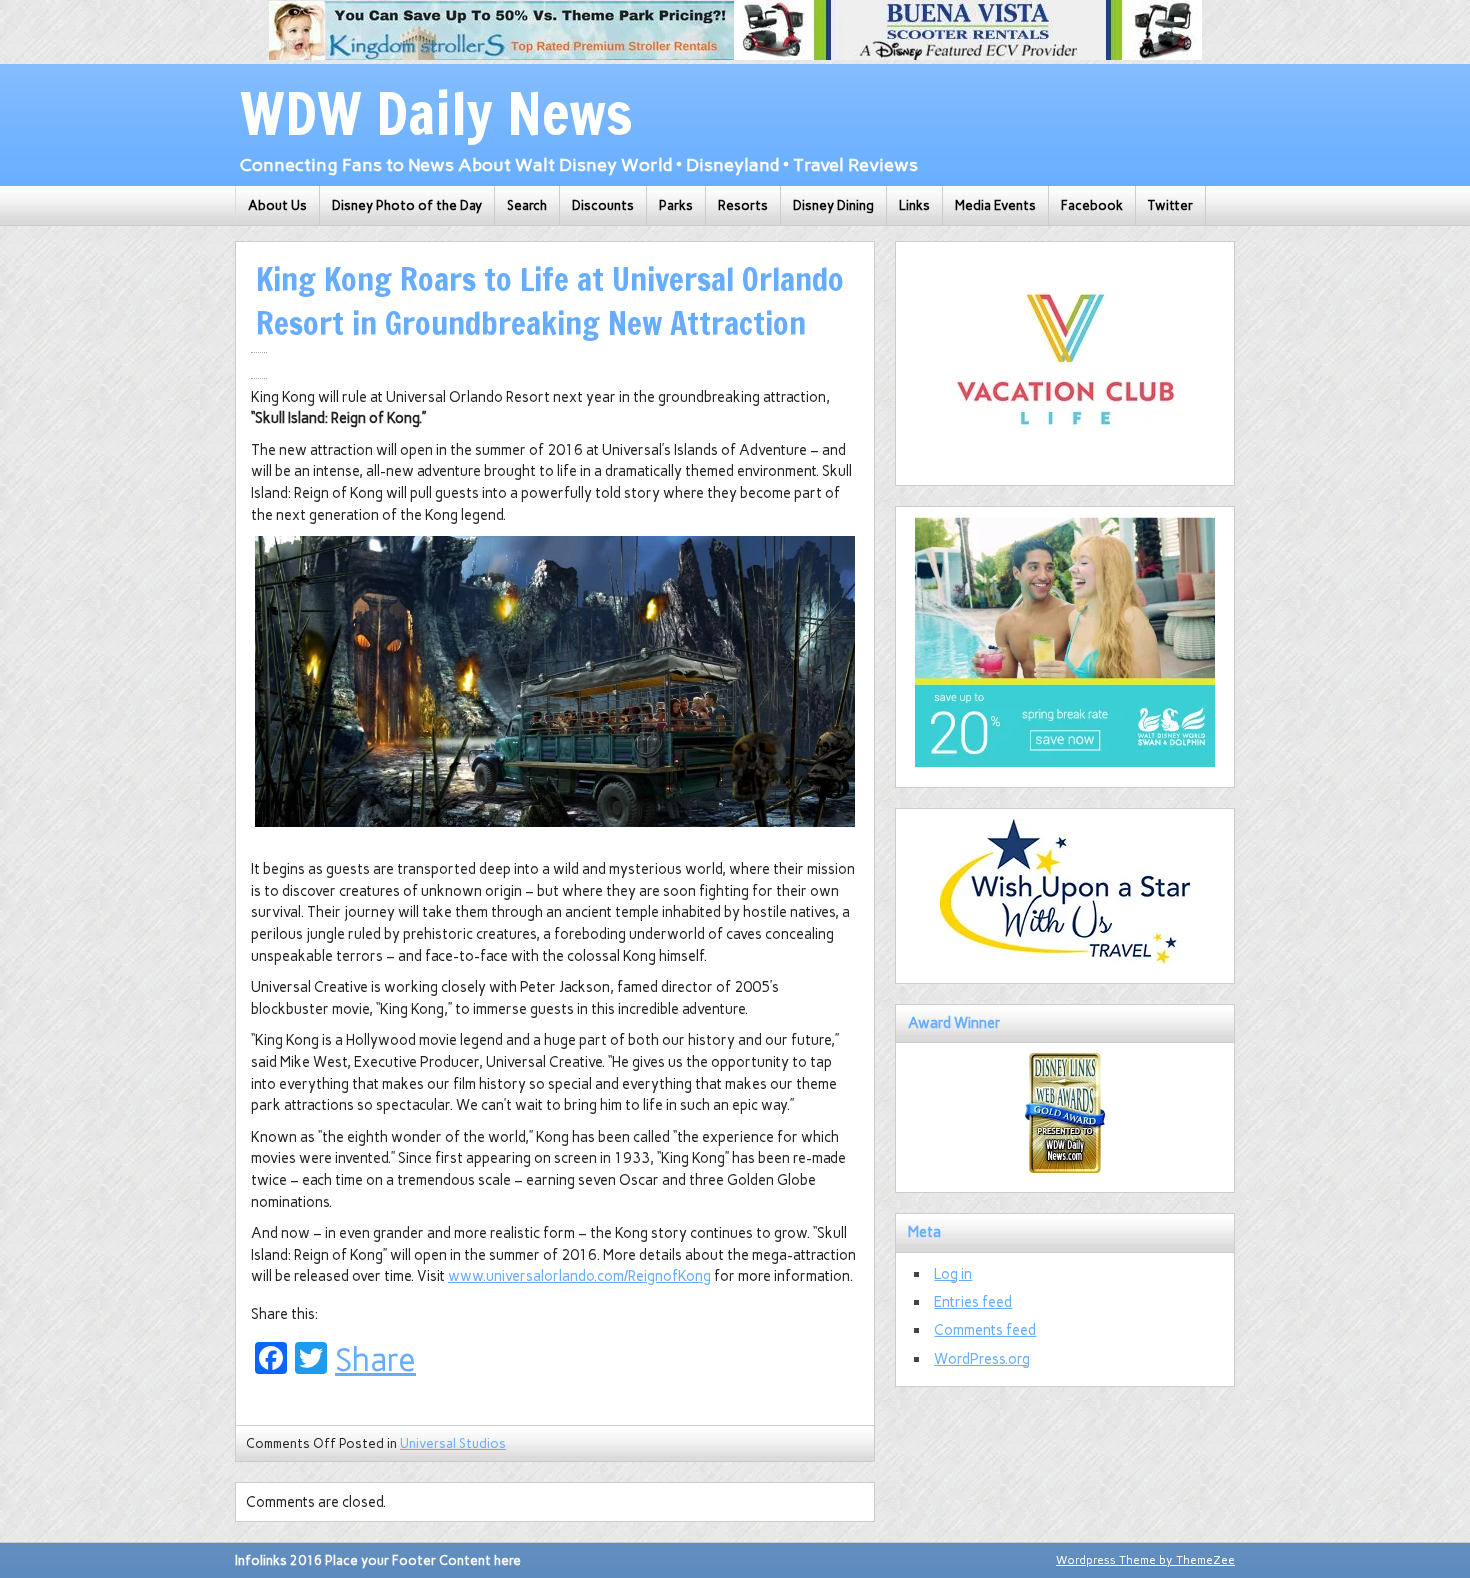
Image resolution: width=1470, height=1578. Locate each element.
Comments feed (985, 1330)
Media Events (995, 205)
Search (527, 205)
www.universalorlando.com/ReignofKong (579, 1276)
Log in (953, 1274)
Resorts (743, 205)
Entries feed (973, 1302)
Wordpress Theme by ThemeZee (1145, 1560)
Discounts (603, 205)
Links (914, 205)
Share (375, 1360)
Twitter (1170, 205)
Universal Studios (453, 1443)
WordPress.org (982, 1359)
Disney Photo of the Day (407, 205)
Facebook (1092, 205)
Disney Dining (833, 205)
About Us (277, 205)
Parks (676, 205)
